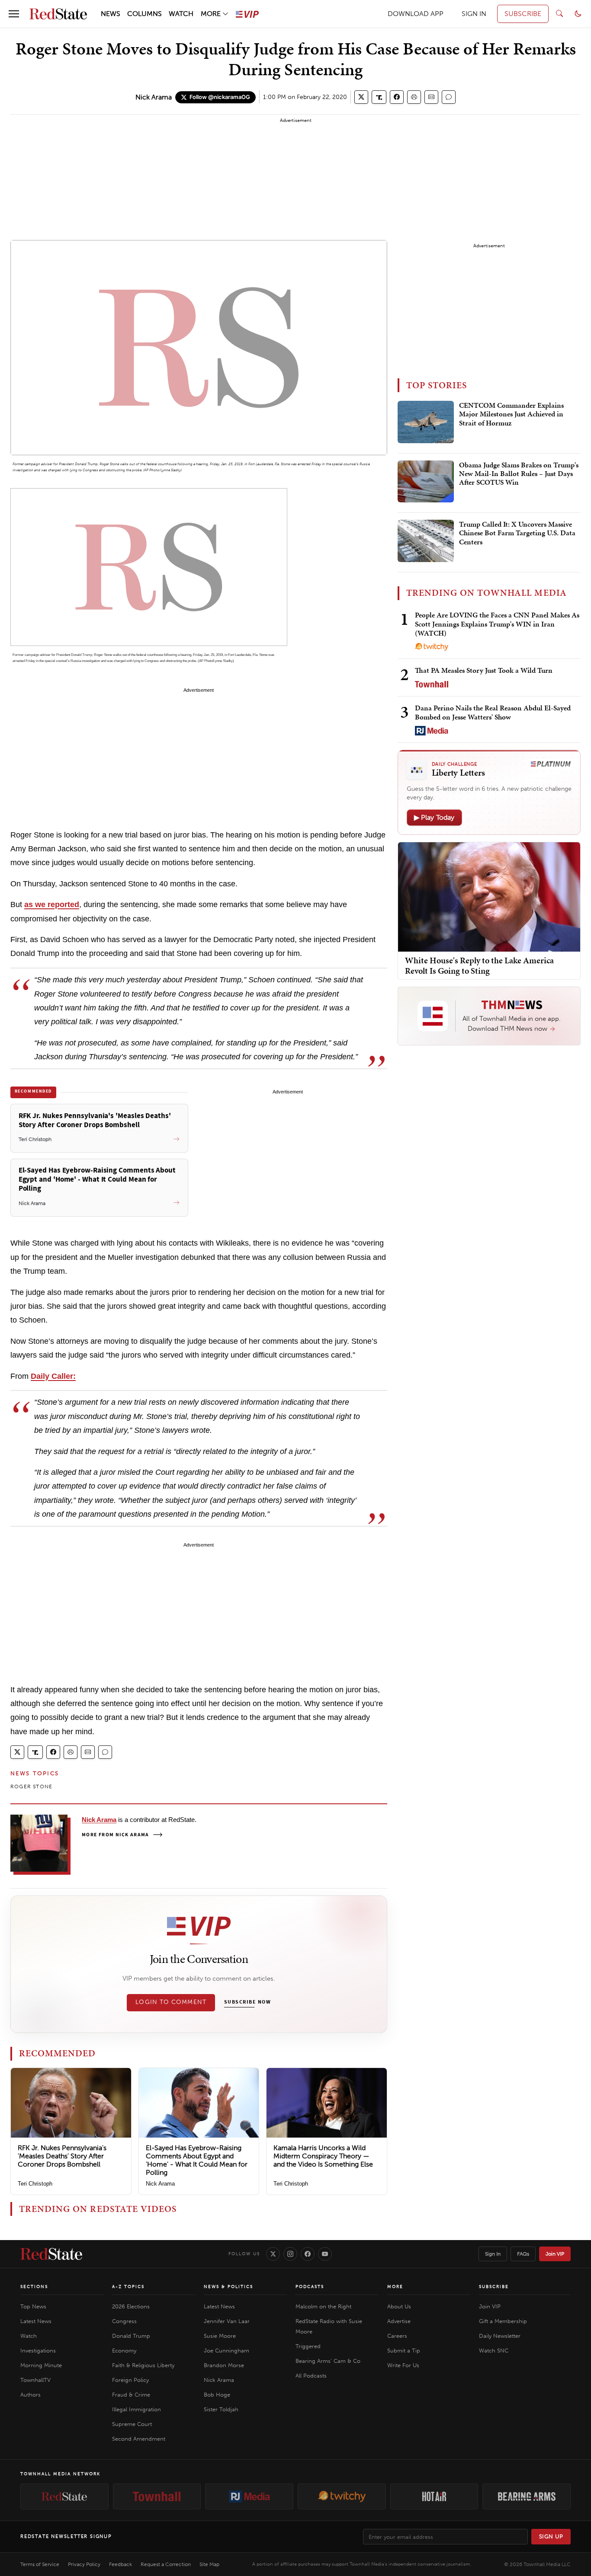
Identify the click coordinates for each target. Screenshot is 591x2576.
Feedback (120, 2564)
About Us (399, 2306)
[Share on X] (361, 97)
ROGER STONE (31, 1787)
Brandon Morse (224, 2365)
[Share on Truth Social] (379, 97)
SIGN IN (474, 14)
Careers (397, 2336)
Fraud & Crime (131, 2395)
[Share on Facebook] (397, 97)
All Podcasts (311, 2376)
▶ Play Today (434, 817)
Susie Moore (220, 2336)
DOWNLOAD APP (416, 14)
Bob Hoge (217, 2395)
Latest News (36, 2321)
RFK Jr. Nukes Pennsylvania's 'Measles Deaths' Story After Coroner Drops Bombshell (62, 2156)
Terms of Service (40, 2564)
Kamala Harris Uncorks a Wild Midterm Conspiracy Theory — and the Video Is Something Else (323, 2156)
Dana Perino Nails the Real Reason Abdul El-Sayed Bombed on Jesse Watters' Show (493, 712)
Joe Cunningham (226, 2351)
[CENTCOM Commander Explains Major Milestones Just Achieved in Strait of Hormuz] (426, 422)
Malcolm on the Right (323, 2306)
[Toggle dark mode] (578, 14)
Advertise (399, 2321)
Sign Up (551, 2536)
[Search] (559, 14)
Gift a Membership (503, 2321)
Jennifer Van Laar (227, 2321)
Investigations (38, 2351)
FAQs (523, 2254)
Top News (33, 2306)
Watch (29, 2336)
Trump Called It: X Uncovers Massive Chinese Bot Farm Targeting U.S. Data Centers (517, 533)
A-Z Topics (128, 2287)
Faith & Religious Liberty (143, 2365)
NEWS (111, 14)
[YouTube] (325, 2254)
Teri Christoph (35, 2184)
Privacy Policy (84, 2564)
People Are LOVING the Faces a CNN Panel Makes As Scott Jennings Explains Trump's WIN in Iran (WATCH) (497, 624)
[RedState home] (51, 2254)
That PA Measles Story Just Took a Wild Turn (484, 670)
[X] (273, 2254)
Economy (124, 2351)
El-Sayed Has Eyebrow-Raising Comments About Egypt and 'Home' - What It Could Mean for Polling (197, 2160)
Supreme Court (132, 2424)
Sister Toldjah (221, 2409)
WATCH (181, 14)
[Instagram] (290, 2254)
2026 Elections (131, 2306)
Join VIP (555, 2254)
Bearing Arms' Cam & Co (328, 2361)
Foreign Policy (130, 2380)
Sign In (493, 2254)
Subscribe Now (247, 2002)
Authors (31, 2395)
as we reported (52, 904)
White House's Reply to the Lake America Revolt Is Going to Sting (479, 965)
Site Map (209, 2564)
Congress (124, 2321)
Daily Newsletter (500, 2336)
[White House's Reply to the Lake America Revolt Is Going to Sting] (489, 896)
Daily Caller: (53, 1376)
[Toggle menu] (14, 14)
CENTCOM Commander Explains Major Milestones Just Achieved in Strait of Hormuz (511, 414)
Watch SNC (494, 2351)
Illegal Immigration (137, 2409)
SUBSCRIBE (523, 14)
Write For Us (403, 2365)
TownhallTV (35, 2380)
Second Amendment (139, 2439)
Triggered (308, 2346)
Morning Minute (41, 2365)
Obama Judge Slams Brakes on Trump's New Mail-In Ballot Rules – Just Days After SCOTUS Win (519, 474)
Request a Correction (166, 2564)
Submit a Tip (404, 2351)
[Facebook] (308, 2254)
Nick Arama (154, 97)
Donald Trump (131, 2336)
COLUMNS (145, 14)
